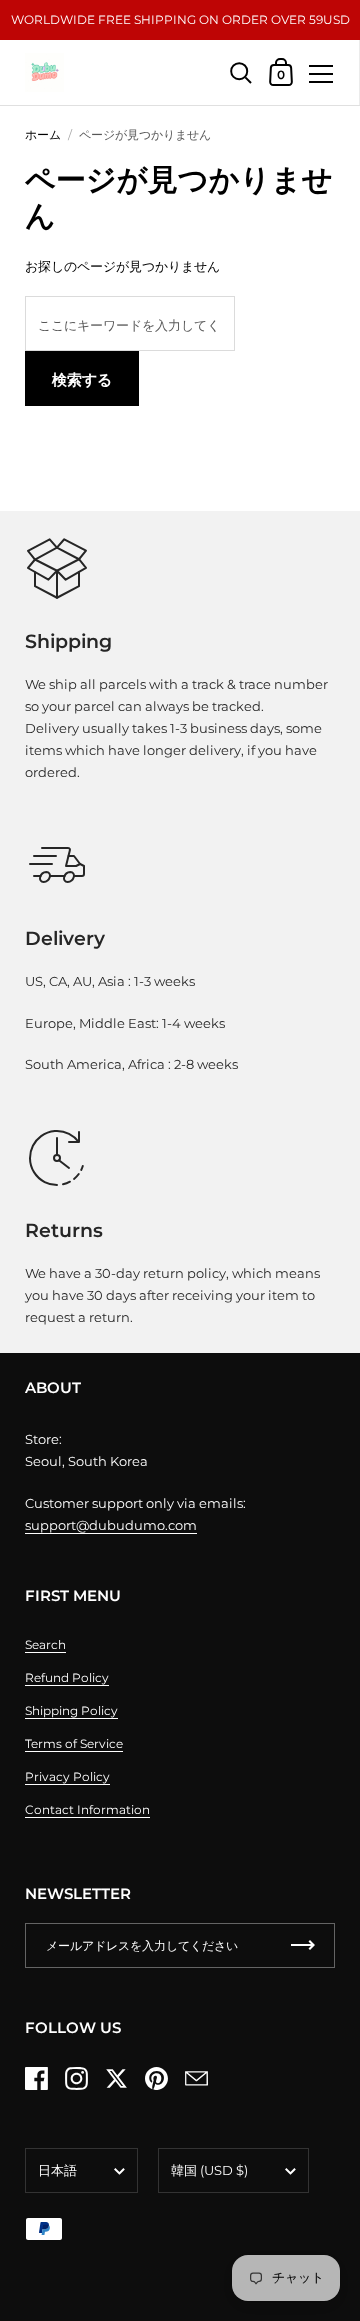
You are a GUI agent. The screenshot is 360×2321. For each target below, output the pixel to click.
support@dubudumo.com (111, 1525)
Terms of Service (74, 1743)
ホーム (43, 134)
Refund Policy (67, 1677)
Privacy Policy (67, 1776)
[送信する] (303, 1945)
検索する (82, 379)
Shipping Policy (71, 1710)
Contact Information (87, 1809)
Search (45, 1644)
